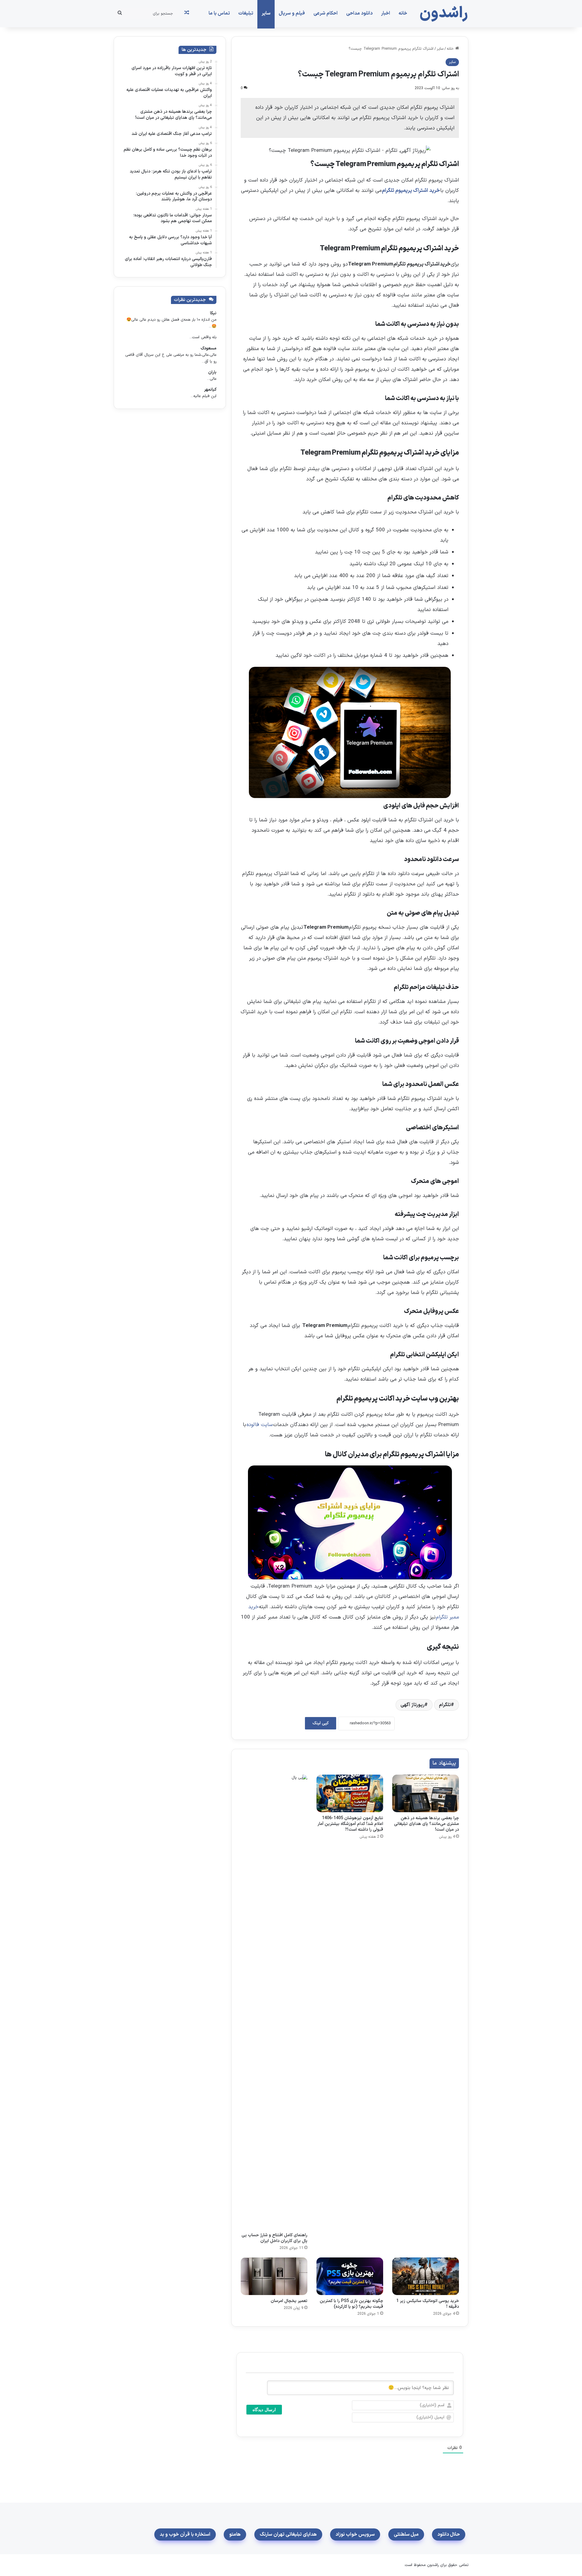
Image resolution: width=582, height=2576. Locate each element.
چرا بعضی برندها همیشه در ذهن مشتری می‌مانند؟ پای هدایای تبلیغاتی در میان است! (426, 1824)
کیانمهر (210, 390)
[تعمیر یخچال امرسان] (274, 2276)
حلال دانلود (449, 2534)
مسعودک (209, 348)
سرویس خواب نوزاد (355, 2534)
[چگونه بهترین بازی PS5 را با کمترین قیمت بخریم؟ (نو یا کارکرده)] (350, 2276)
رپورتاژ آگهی (412, 1705)
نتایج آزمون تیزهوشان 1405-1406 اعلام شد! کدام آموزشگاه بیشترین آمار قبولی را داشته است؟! (350, 1824)
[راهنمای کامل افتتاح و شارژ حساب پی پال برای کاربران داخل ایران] (274, 2002)
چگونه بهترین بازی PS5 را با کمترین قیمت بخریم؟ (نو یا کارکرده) (351, 2304)
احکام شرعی (326, 13)
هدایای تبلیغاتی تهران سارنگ (288, 2534)
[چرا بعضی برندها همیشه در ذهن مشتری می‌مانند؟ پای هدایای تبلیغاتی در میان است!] (426, 1793)
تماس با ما (219, 13)
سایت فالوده (260, 1425)
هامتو (235, 2534)
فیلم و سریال (292, 13)
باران (212, 372)
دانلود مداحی (359, 13)
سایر (266, 13)
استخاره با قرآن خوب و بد (185, 2534)
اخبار (386, 13)
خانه (403, 13)
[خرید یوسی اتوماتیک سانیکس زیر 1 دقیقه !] (426, 2276)
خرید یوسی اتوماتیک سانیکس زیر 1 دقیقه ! (428, 2304)
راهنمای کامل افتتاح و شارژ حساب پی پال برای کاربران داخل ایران (274, 2238)
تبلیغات (246, 13)
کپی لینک (321, 1723)
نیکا (213, 313)
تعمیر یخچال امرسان (289, 2301)
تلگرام (445, 1705)
